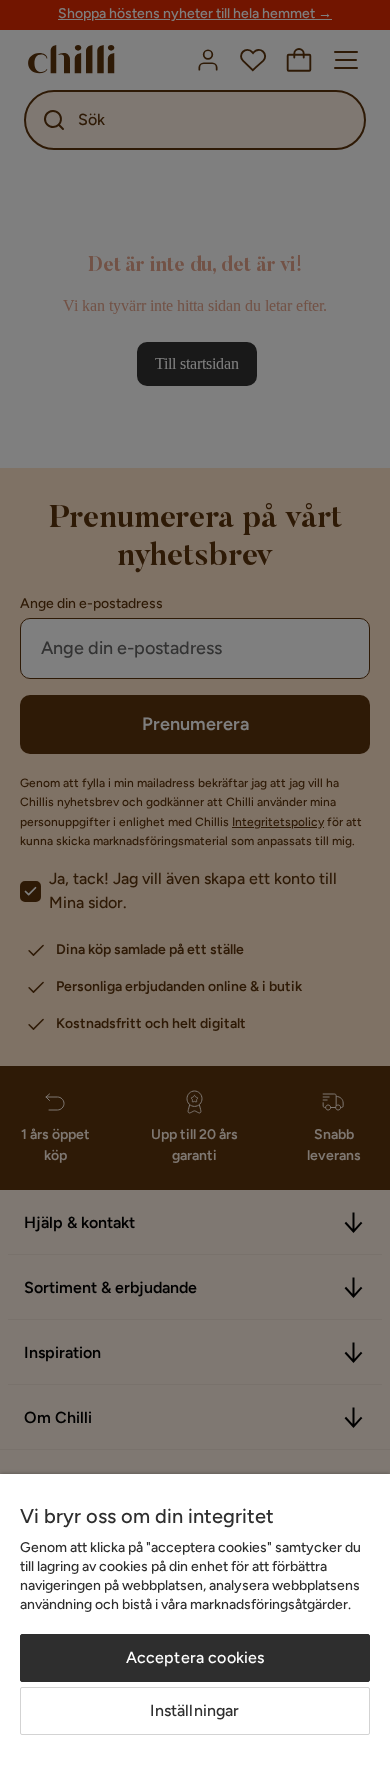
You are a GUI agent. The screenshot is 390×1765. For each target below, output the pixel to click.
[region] (195, 1619)
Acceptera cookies (195, 1657)
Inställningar (194, 1710)
